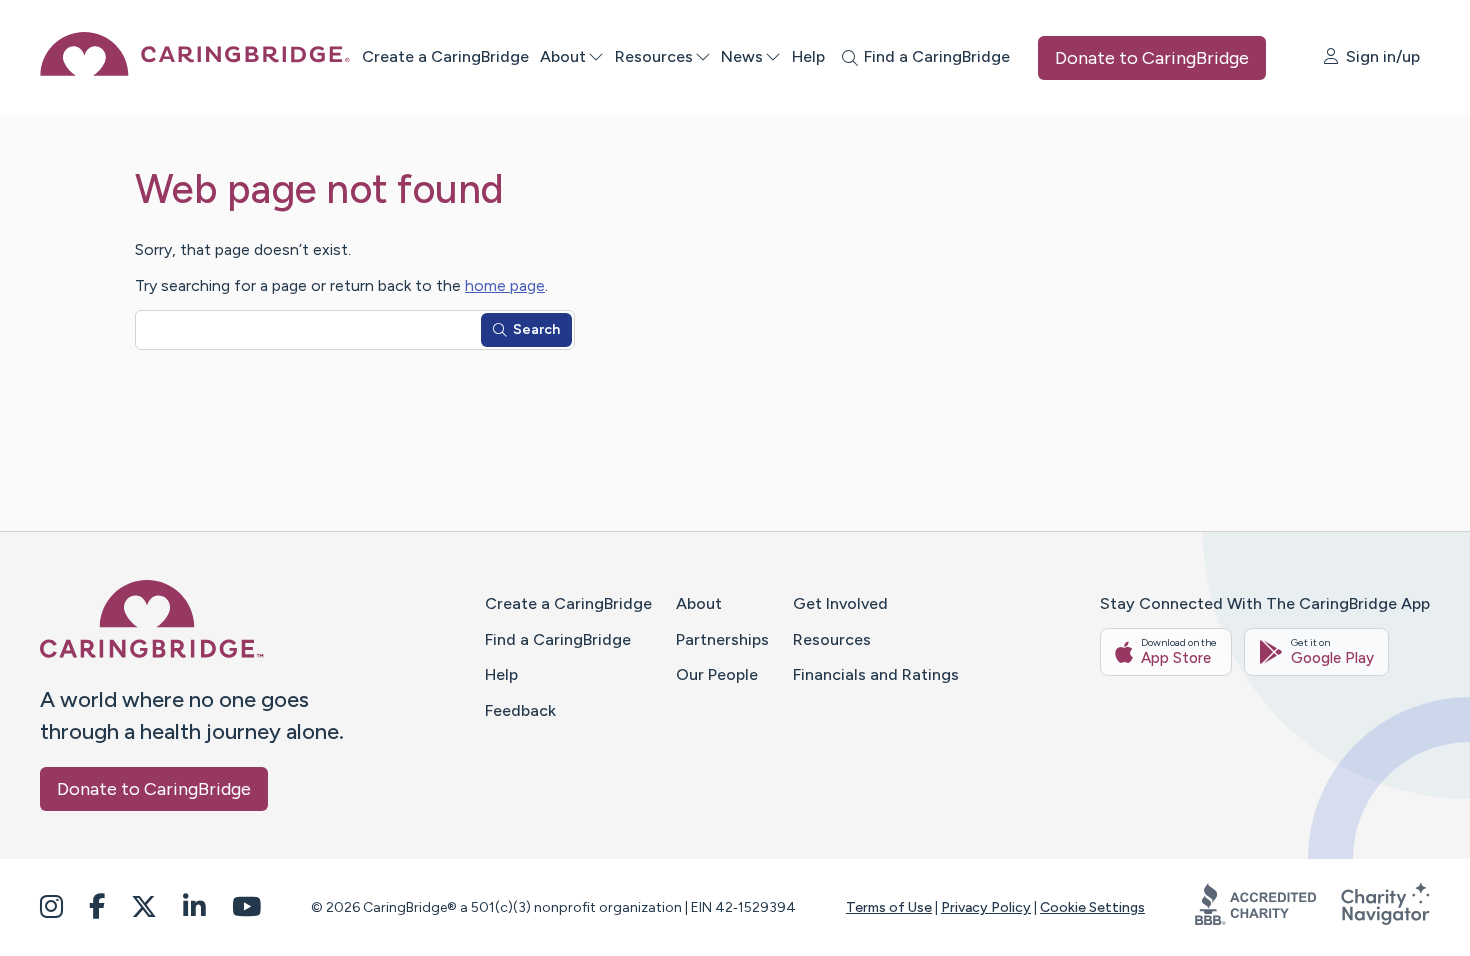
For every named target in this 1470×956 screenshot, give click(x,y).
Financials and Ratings (876, 674)
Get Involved (840, 603)
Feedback (520, 710)
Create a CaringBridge (445, 56)
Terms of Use (889, 907)
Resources (654, 56)
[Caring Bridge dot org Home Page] (195, 70)
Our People (717, 674)
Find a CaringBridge (558, 639)
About (563, 56)
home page (505, 285)
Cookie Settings (1092, 907)
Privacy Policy (986, 907)
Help (808, 56)
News (742, 56)
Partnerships (722, 639)
